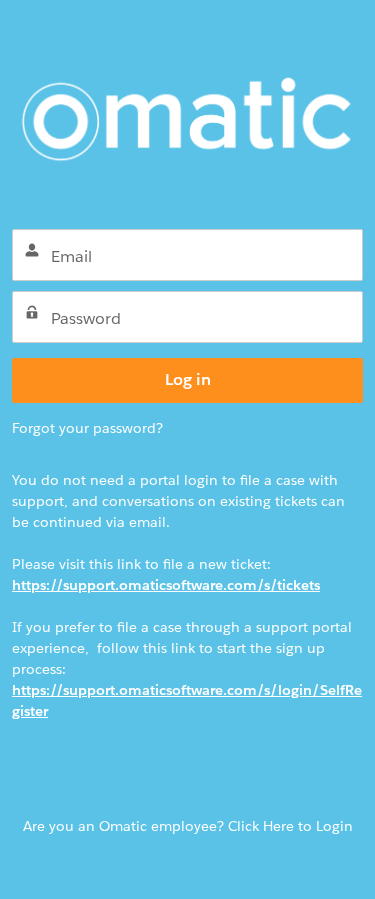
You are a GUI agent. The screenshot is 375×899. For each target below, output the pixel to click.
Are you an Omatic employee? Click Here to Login (188, 826)
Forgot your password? (87, 428)
